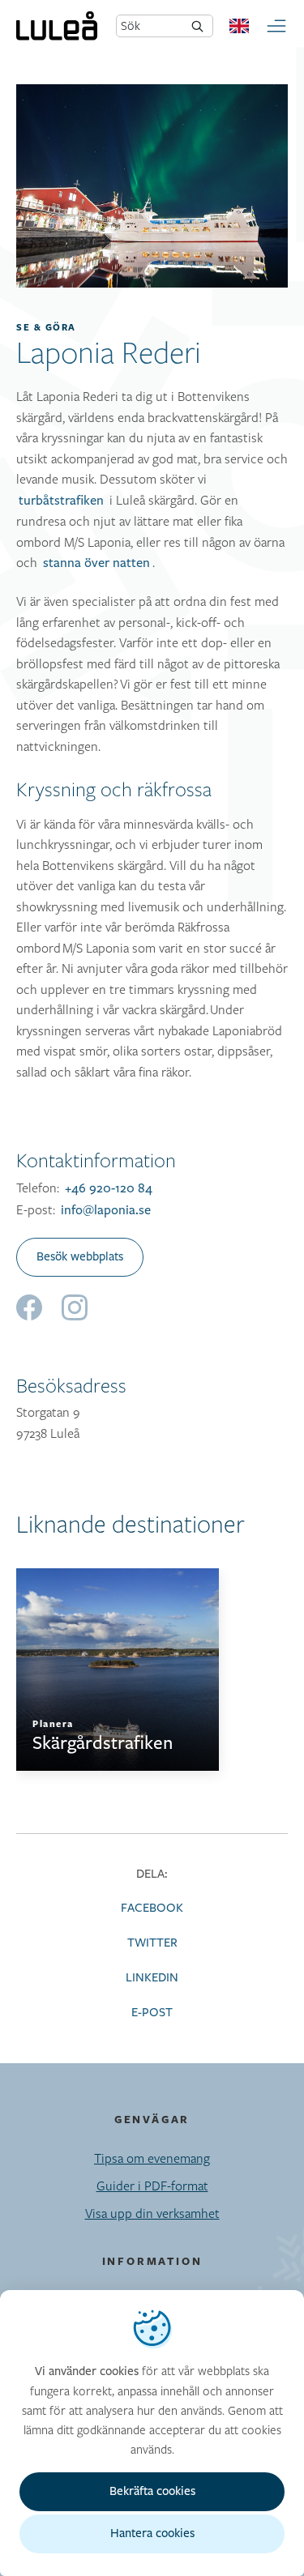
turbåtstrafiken (61, 501)
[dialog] (152, 2433)
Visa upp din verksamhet (152, 2213)
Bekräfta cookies (152, 2491)
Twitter (152, 1943)
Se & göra (46, 327)
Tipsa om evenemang (152, 2158)
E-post (152, 2013)
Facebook (152, 1908)
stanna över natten (96, 563)
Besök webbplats (80, 1257)
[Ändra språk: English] (239, 26)
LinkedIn (152, 1978)
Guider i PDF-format (152, 2186)
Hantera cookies (152, 2533)
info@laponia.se (106, 1210)
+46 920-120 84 (109, 1188)
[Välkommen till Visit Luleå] (57, 26)
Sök (131, 26)
